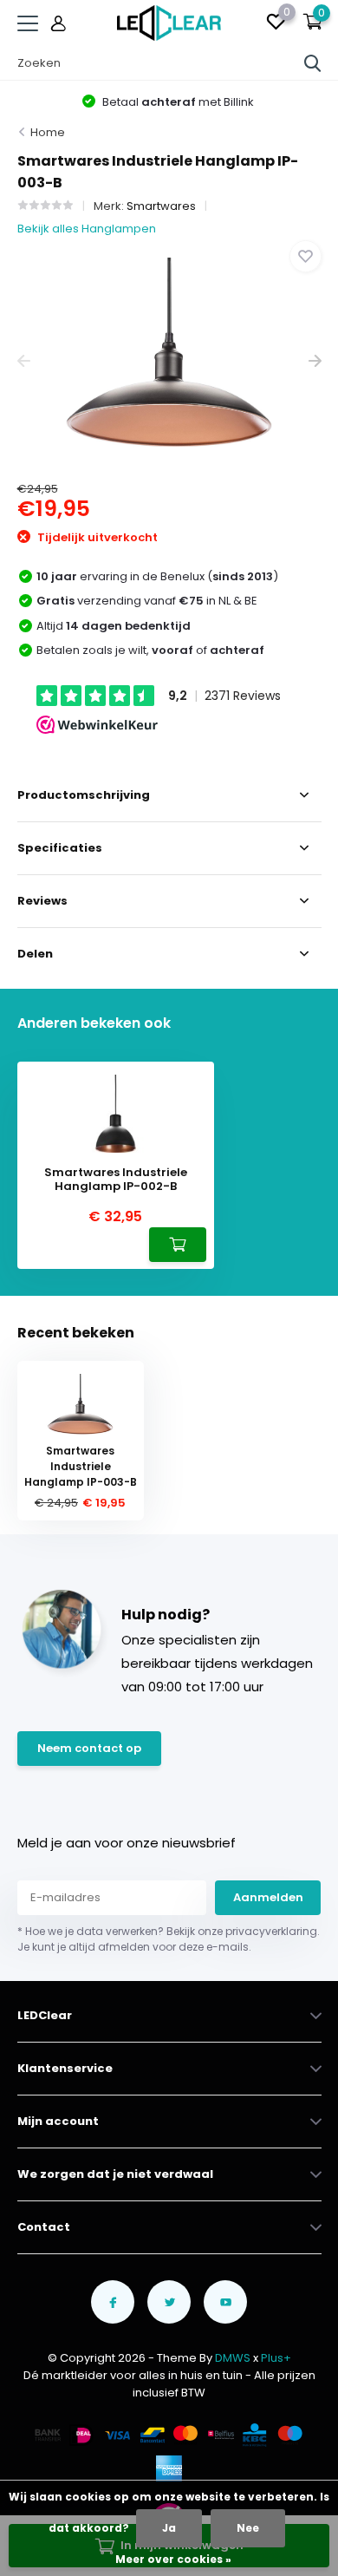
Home (48, 132)
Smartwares (161, 206)
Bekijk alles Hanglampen (87, 229)
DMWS (233, 2358)
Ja (169, 2528)
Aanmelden (268, 1897)
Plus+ (276, 2358)
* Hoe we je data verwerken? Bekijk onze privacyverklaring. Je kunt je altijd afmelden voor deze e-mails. (169, 1939)
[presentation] (24, 361)
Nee (248, 2528)
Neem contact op (89, 1748)
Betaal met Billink (177, 102)
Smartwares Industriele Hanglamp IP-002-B (116, 1179)
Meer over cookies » (173, 2559)
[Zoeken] (313, 63)
